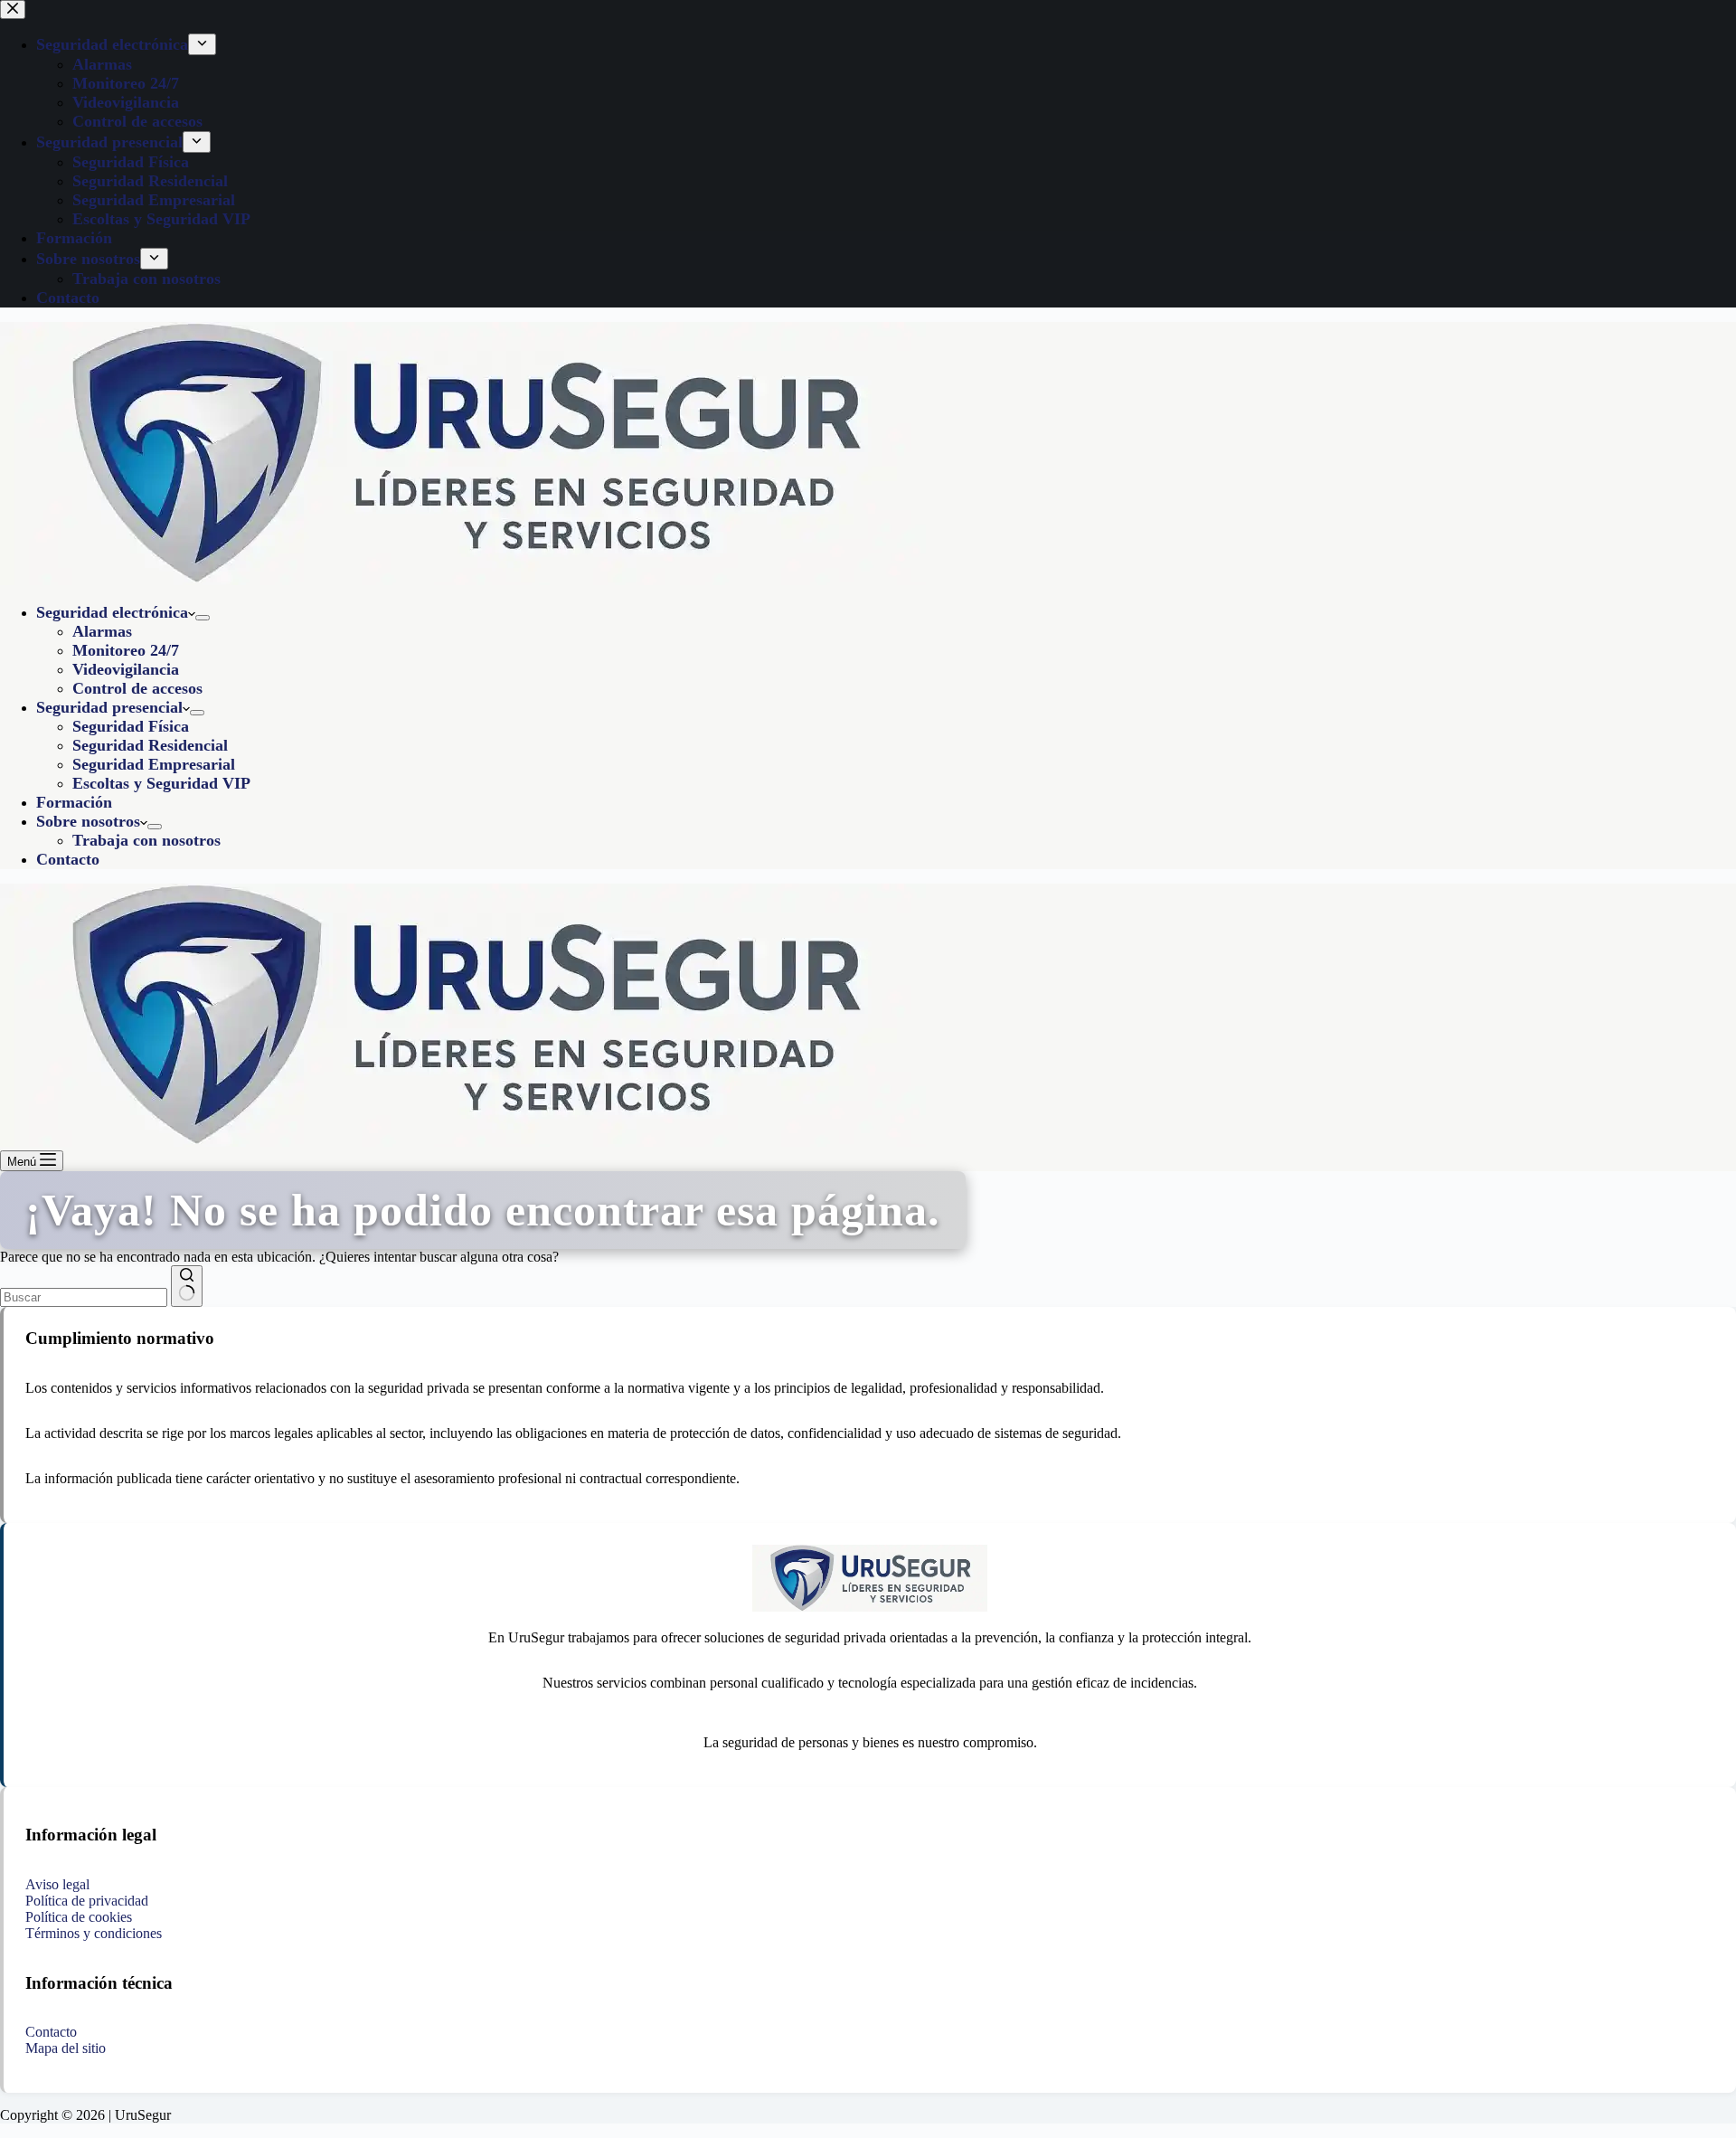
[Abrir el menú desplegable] (203, 618)
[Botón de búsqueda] (187, 1286)
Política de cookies (79, 1917)
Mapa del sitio (66, 2048)
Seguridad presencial (109, 707)
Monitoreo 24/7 (126, 650)
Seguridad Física (131, 726)
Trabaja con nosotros (146, 840)
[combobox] (84, 1297)
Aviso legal (57, 1884)
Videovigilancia (126, 669)
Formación (74, 802)
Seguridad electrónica (112, 612)
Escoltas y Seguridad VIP (161, 783)
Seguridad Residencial (150, 745)
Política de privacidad (87, 1901)
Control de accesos (137, 688)
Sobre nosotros (88, 821)
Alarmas (102, 631)
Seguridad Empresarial (154, 764)
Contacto (68, 859)
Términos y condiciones (94, 1933)
